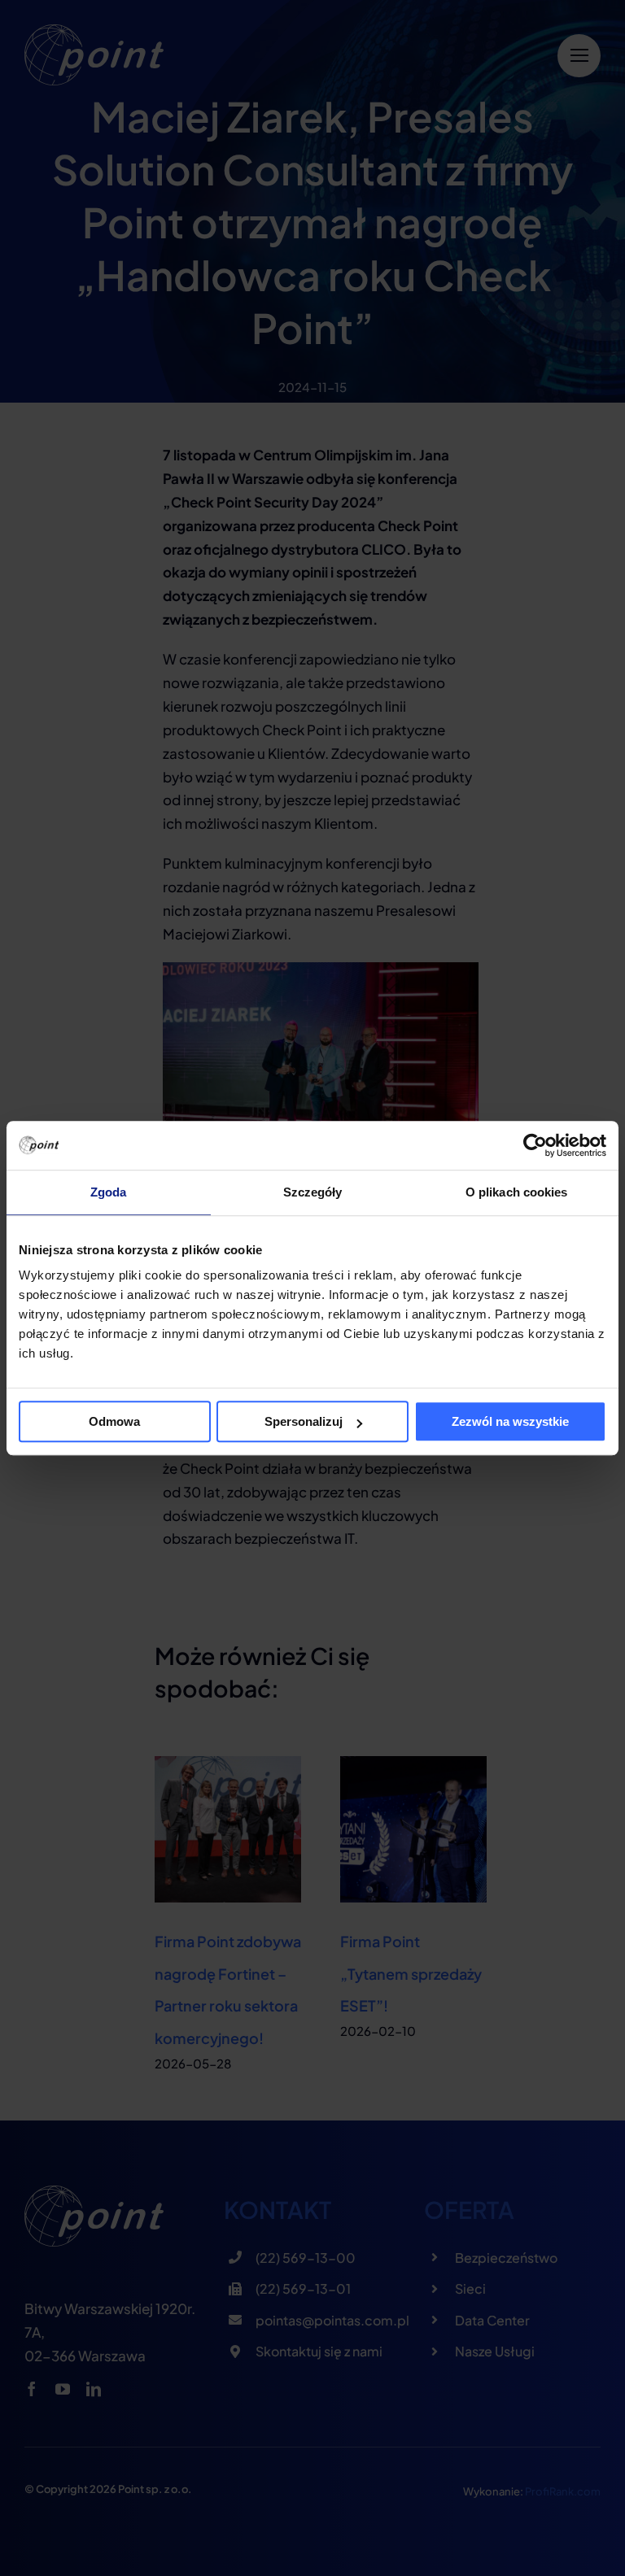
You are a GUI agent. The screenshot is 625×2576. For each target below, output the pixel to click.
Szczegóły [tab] (313, 1192)
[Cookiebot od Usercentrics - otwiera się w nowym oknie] (535, 1145)
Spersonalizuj (304, 1421)
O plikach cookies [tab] (517, 1192)
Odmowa (114, 1421)
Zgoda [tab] (109, 1192)
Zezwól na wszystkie (510, 1421)
